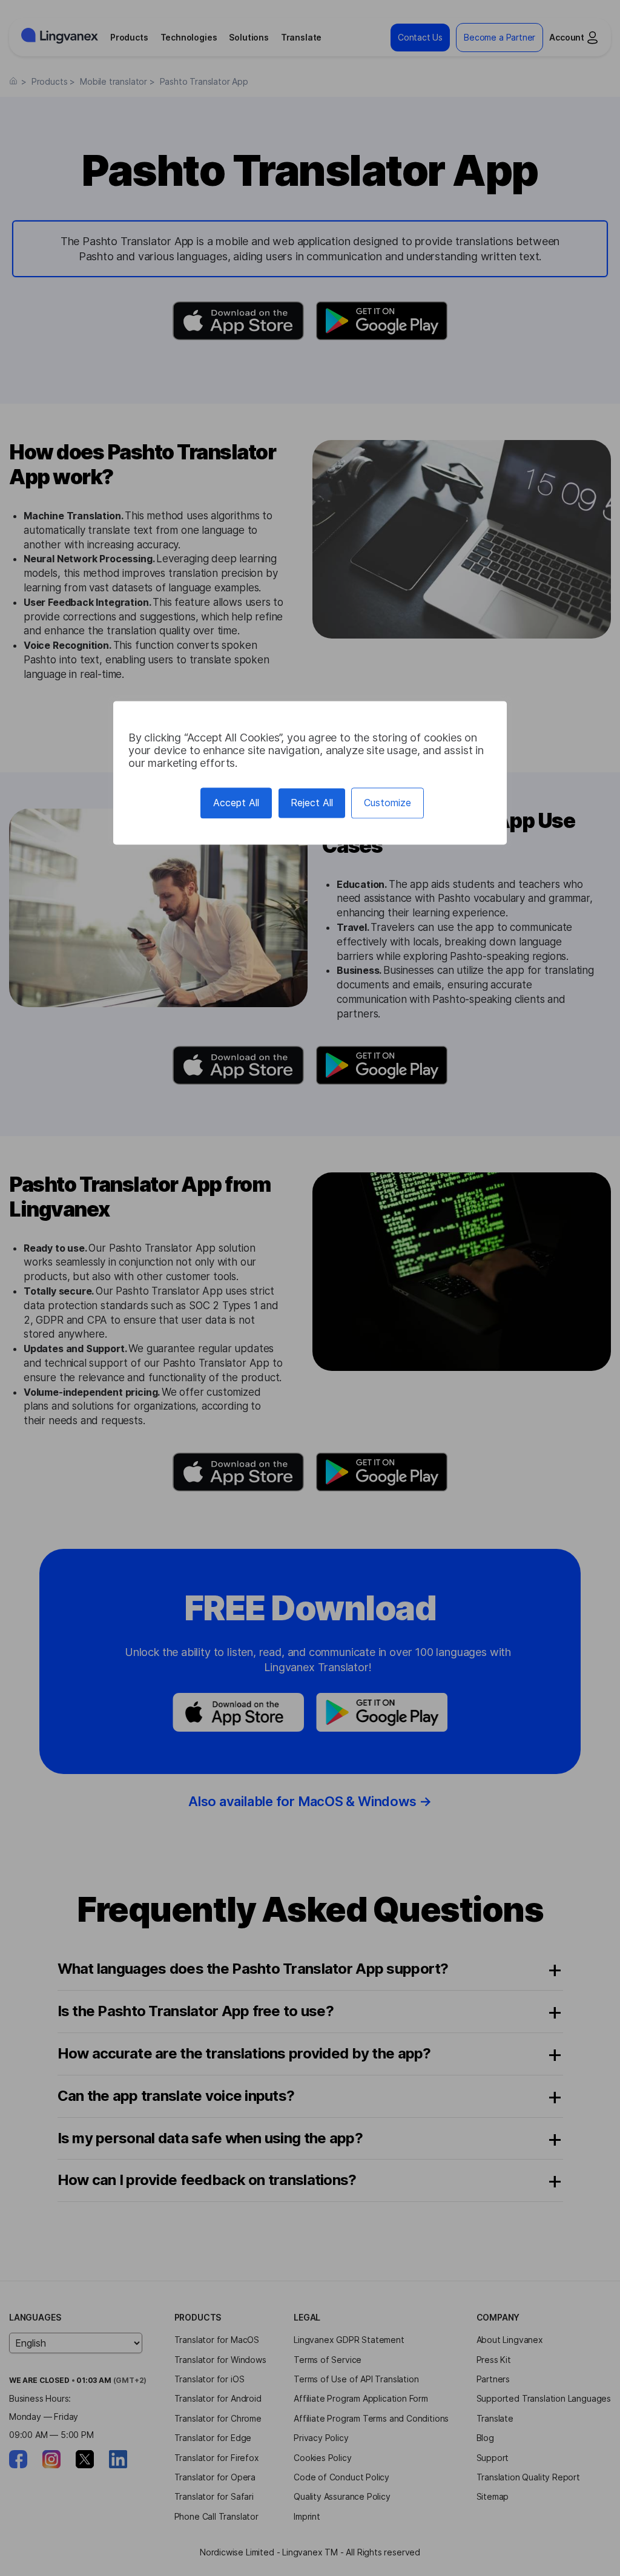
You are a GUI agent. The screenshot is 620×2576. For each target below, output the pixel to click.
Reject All (312, 803)
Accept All (236, 803)
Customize (387, 803)
